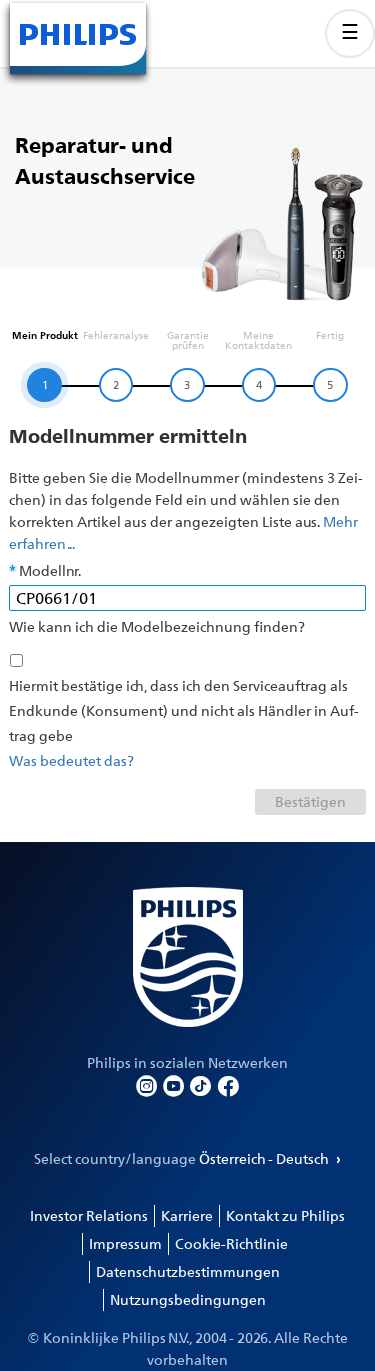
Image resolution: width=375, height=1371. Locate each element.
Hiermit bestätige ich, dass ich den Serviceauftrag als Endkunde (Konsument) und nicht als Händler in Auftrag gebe (184, 710)
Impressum (125, 1243)
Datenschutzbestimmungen (188, 1271)
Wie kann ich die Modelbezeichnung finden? (157, 626)
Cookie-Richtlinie (231, 1243)
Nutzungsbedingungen (188, 1299)
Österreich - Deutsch (265, 1158)
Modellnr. (50, 570)
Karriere (187, 1215)
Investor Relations (89, 1215)
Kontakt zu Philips (285, 1215)
